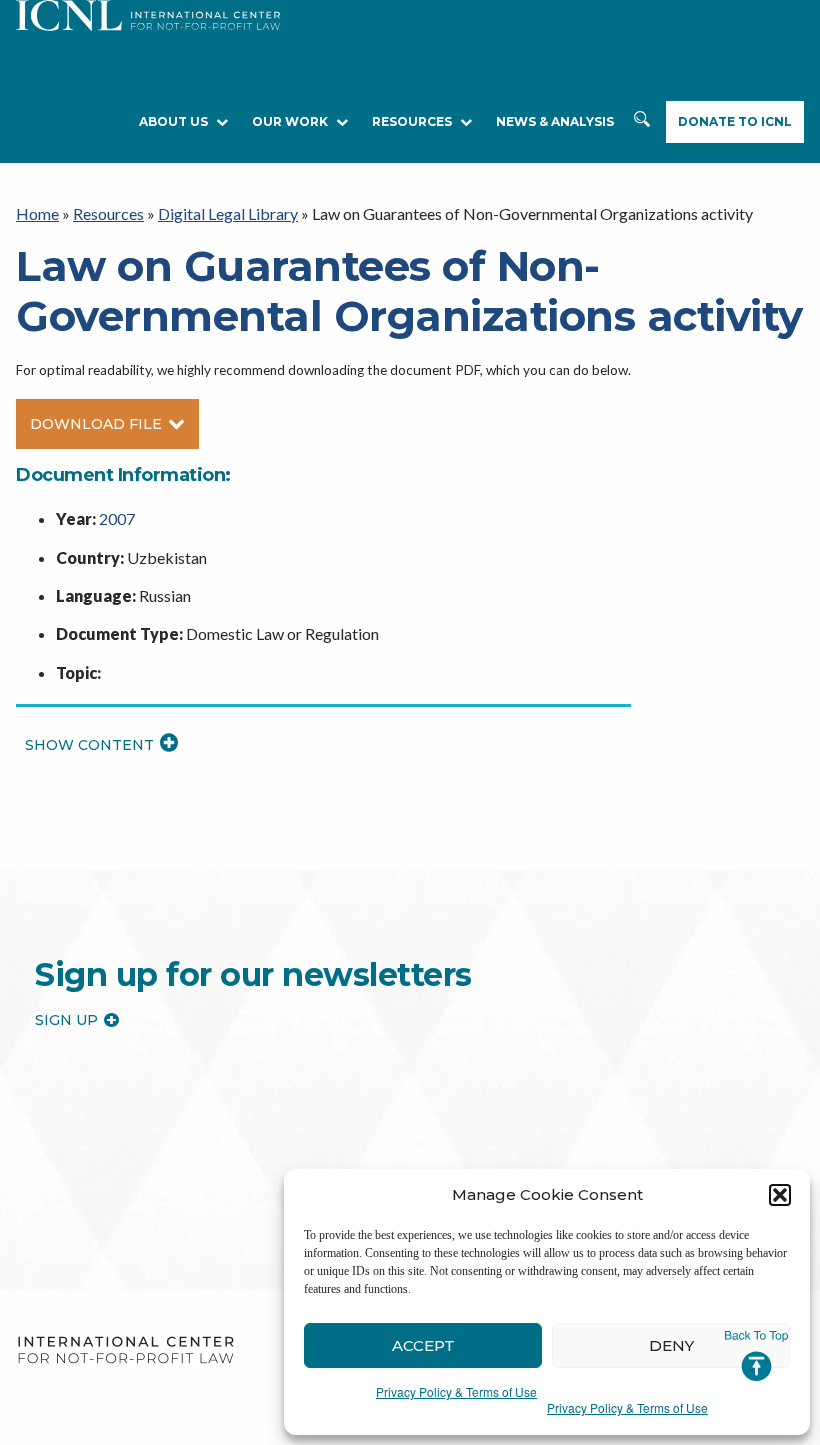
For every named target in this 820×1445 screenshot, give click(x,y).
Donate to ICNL (735, 121)
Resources (108, 213)
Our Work (290, 121)
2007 (117, 518)
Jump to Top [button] (756, 1356)
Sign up (66, 1020)
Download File (96, 424)
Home (37, 213)
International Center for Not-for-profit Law (125, 1350)
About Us (173, 121)
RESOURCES (412, 121)
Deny (671, 1345)
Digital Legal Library (228, 213)
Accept (423, 1345)
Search (642, 122)
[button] (780, 1195)
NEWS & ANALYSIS (555, 121)
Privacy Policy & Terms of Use (456, 1391)
